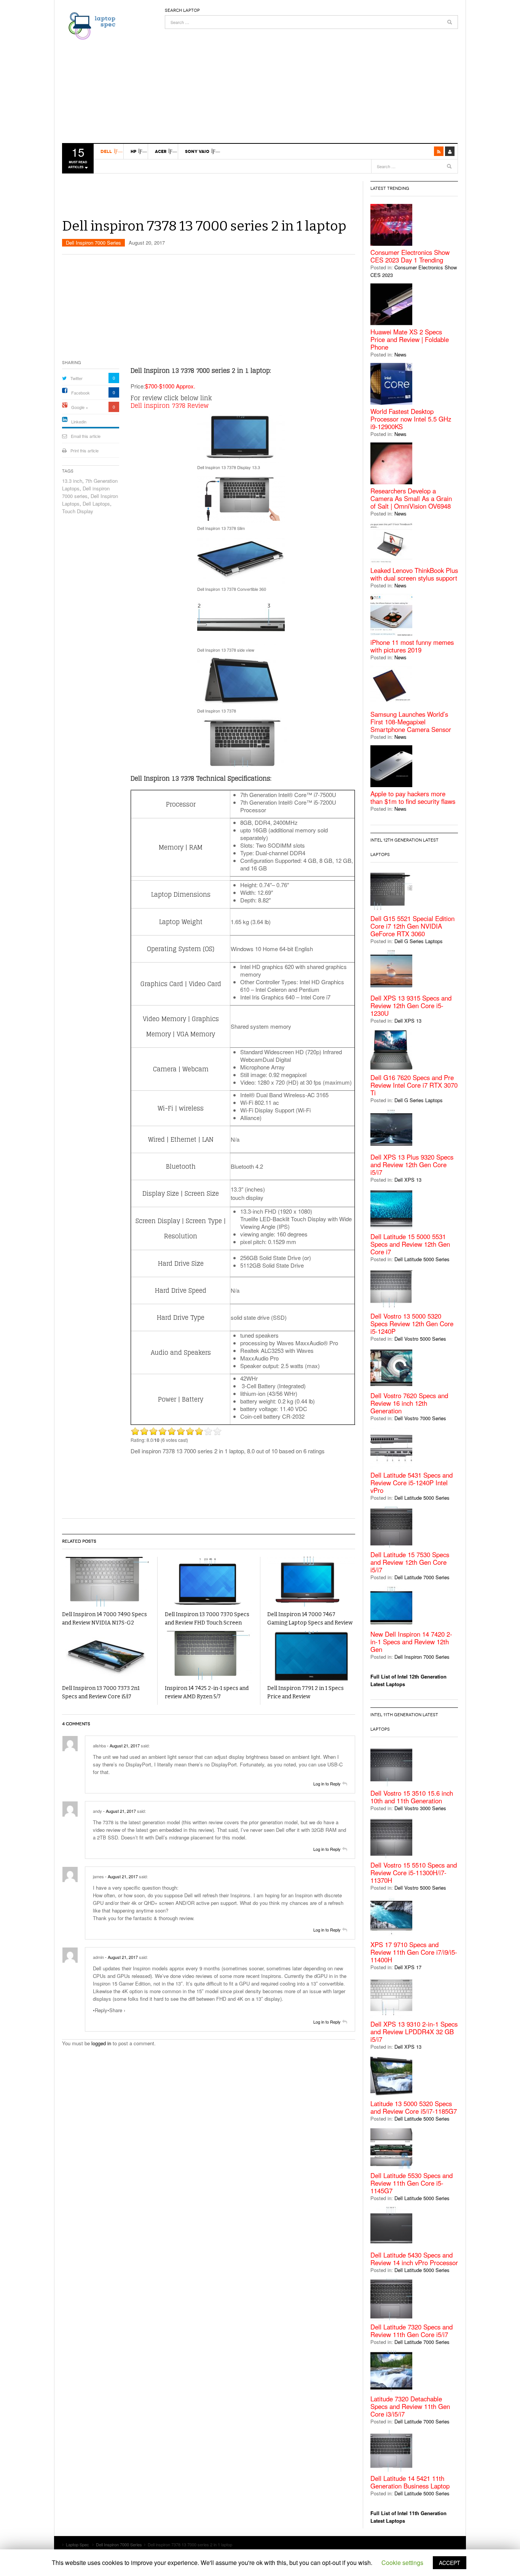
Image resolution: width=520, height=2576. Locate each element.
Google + (80, 407)
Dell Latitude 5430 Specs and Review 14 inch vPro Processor (414, 2259)
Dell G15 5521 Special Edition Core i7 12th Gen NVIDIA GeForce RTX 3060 (412, 926)
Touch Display (78, 511)
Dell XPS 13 (408, 1021)
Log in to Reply (327, 1784)
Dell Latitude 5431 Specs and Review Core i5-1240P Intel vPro (412, 1483)
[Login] (450, 151)
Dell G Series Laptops (419, 941)
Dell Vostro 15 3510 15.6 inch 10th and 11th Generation (412, 1797)
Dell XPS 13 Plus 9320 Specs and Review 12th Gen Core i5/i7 (412, 1165)
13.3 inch (72, 481)
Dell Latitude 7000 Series (422, 1577)
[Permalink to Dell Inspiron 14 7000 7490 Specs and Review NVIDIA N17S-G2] (106, 1582)
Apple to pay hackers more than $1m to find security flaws (413, 797)
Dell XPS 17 (408, 1967)
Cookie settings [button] (402, 2562)
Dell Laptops (96, 504)
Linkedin (79, 422)
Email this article (86, 436)
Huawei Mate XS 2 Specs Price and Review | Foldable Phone (410, 339)
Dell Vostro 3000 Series (420, 1808)
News (400, 354)
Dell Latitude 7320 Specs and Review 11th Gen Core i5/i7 (412, 2331)
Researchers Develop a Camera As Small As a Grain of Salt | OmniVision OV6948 (411, 498)
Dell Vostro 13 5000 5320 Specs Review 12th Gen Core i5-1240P (412, 1324)
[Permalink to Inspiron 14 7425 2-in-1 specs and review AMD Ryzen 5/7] (209, 1656)
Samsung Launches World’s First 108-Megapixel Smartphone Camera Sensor (411, 722)
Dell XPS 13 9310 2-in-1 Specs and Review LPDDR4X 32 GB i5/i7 (414, 2032)
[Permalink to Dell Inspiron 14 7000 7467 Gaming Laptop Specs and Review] (311, 1582)
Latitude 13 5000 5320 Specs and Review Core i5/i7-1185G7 (414, 2107)
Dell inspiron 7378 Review (170, 406)
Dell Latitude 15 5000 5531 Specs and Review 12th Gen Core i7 (410, 1244)
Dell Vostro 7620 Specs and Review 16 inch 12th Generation (409, 1403)
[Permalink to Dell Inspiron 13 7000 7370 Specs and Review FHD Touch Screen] (209, 1582)
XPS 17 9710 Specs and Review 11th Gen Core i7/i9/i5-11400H (414, 1952)
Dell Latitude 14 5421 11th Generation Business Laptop (410, 2482)
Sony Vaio (197, 151)
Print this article (85, 450)
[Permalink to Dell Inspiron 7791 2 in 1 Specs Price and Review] (311, 1656)
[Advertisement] (311, 82)
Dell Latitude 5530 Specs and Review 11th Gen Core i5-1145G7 (412, 2183)
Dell (106, 151)
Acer (161, 151)
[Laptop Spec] (90, 25)
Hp (133, 151)
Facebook (81, 393)
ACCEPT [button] (450, 2563)
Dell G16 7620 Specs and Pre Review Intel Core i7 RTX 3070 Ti (414, 1085)
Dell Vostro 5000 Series (420, 1339)
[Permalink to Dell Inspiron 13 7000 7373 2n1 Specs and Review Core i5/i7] (106, 1656)
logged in (101, 2043)
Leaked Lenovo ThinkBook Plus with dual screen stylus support (414, 574)
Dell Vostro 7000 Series (420, 1418)
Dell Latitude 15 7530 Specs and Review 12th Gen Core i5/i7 (410, 1562)
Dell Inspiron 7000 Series (93, 243)
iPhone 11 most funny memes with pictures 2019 (412, 646)
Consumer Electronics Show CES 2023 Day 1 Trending (410, 256)
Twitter (77, 378)
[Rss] (439, 151)
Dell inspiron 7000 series (86, 492)
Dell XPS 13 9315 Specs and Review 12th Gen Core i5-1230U (411, 1006)
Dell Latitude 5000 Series (422, 1259)
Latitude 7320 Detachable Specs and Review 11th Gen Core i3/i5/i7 (410, 2406)
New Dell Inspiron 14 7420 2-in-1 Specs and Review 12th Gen (411, 1642)
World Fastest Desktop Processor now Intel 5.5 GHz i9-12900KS (411, 419)
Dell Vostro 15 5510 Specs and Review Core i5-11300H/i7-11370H (414, 1873)
